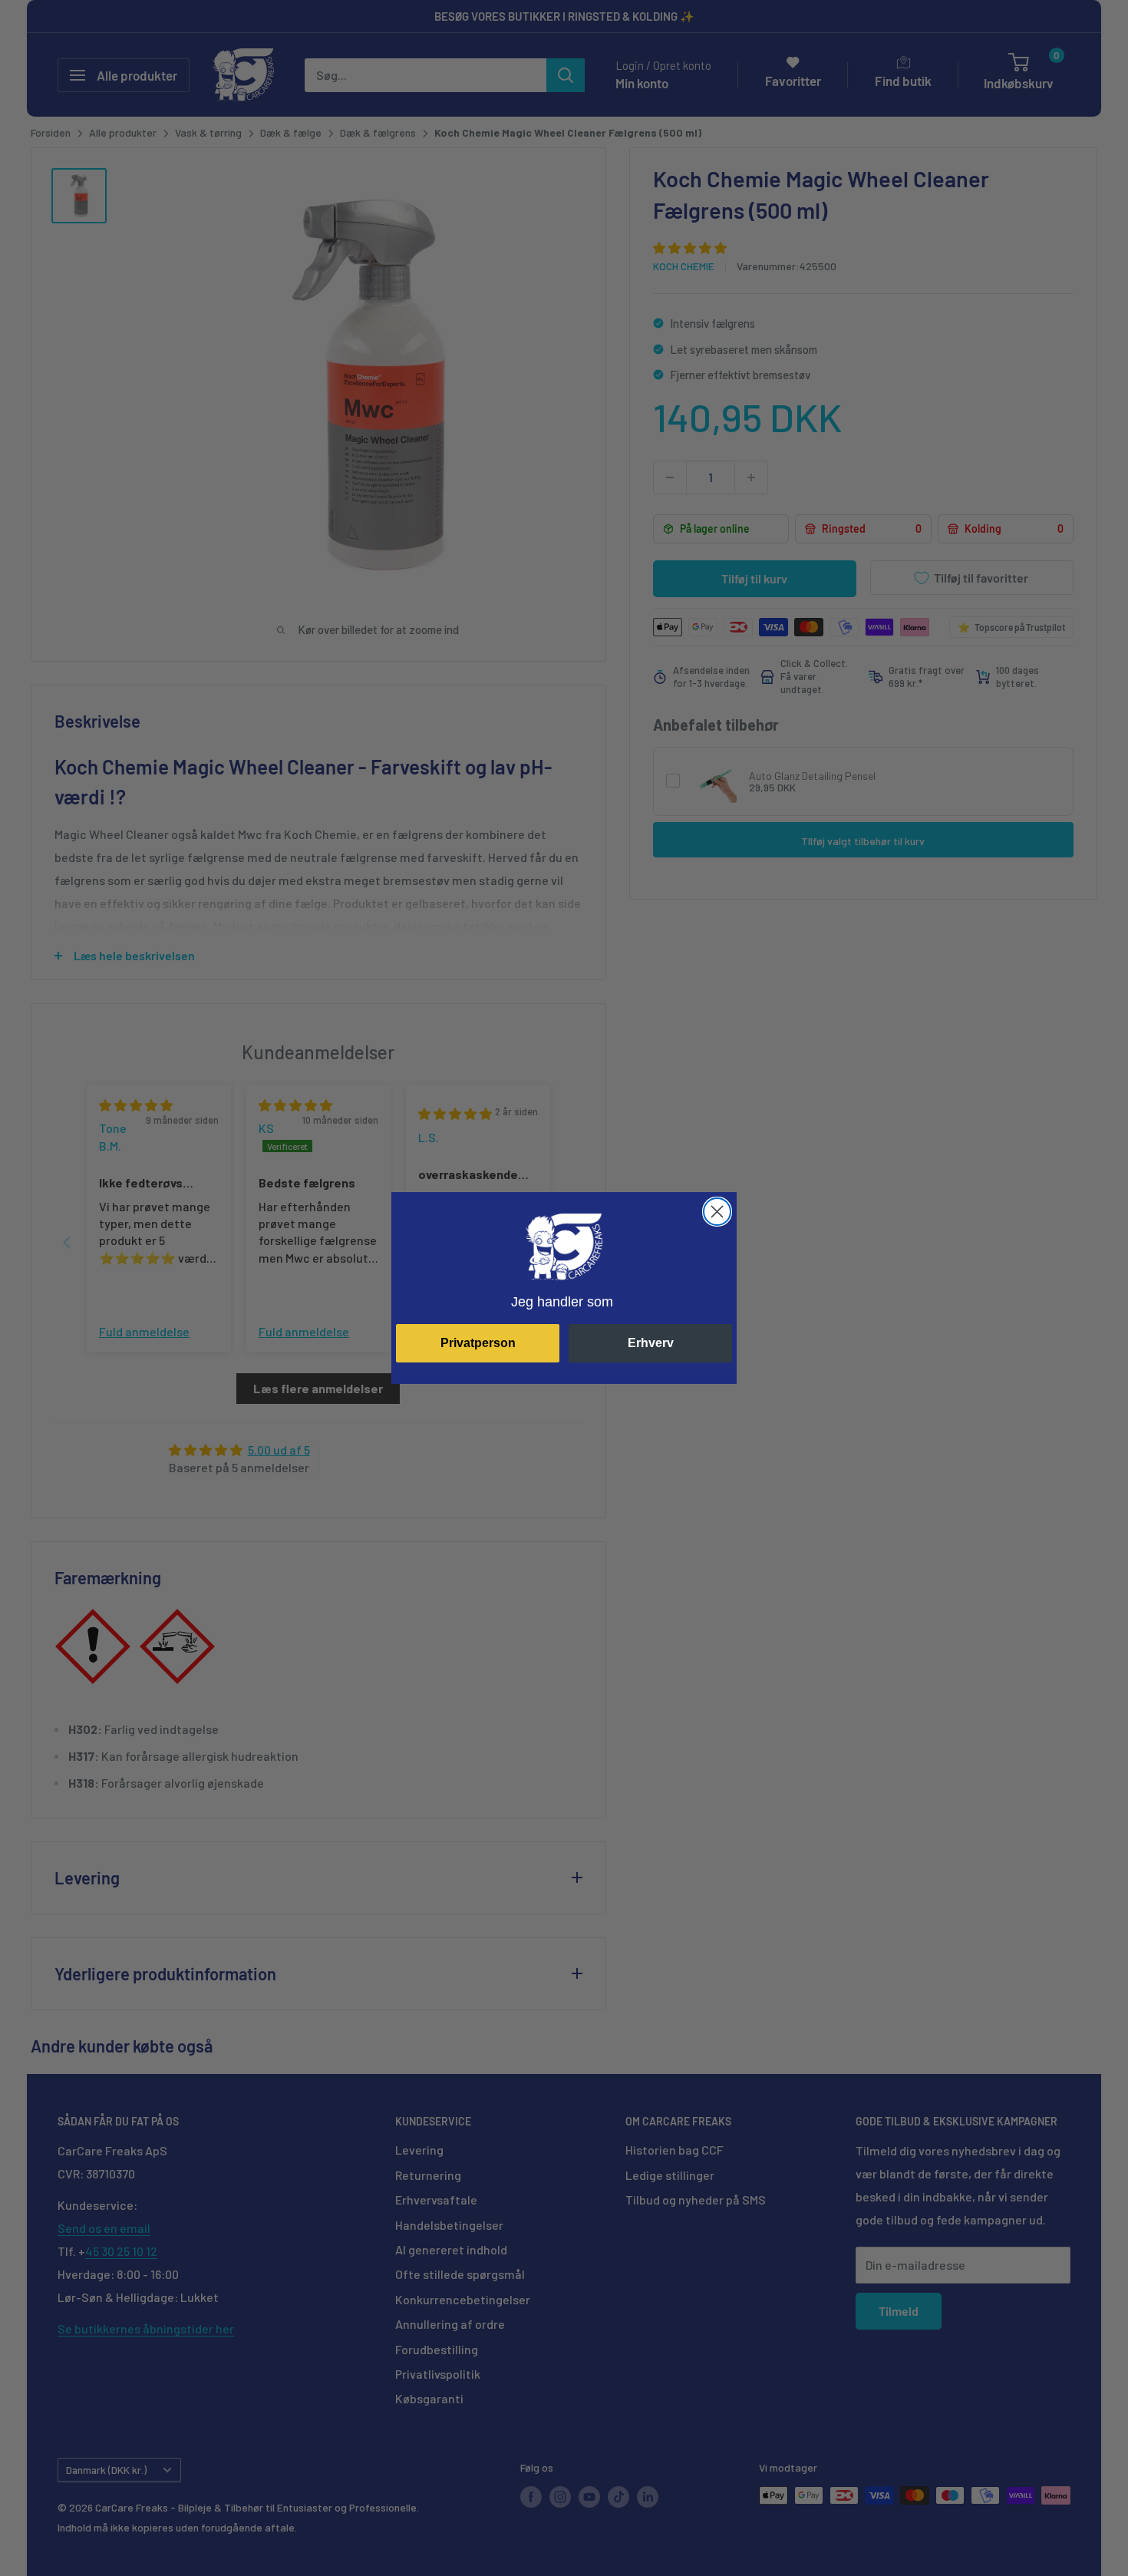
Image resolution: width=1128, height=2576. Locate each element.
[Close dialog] (717, 1212)
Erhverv (651, 1343)
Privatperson (478, 1343)
